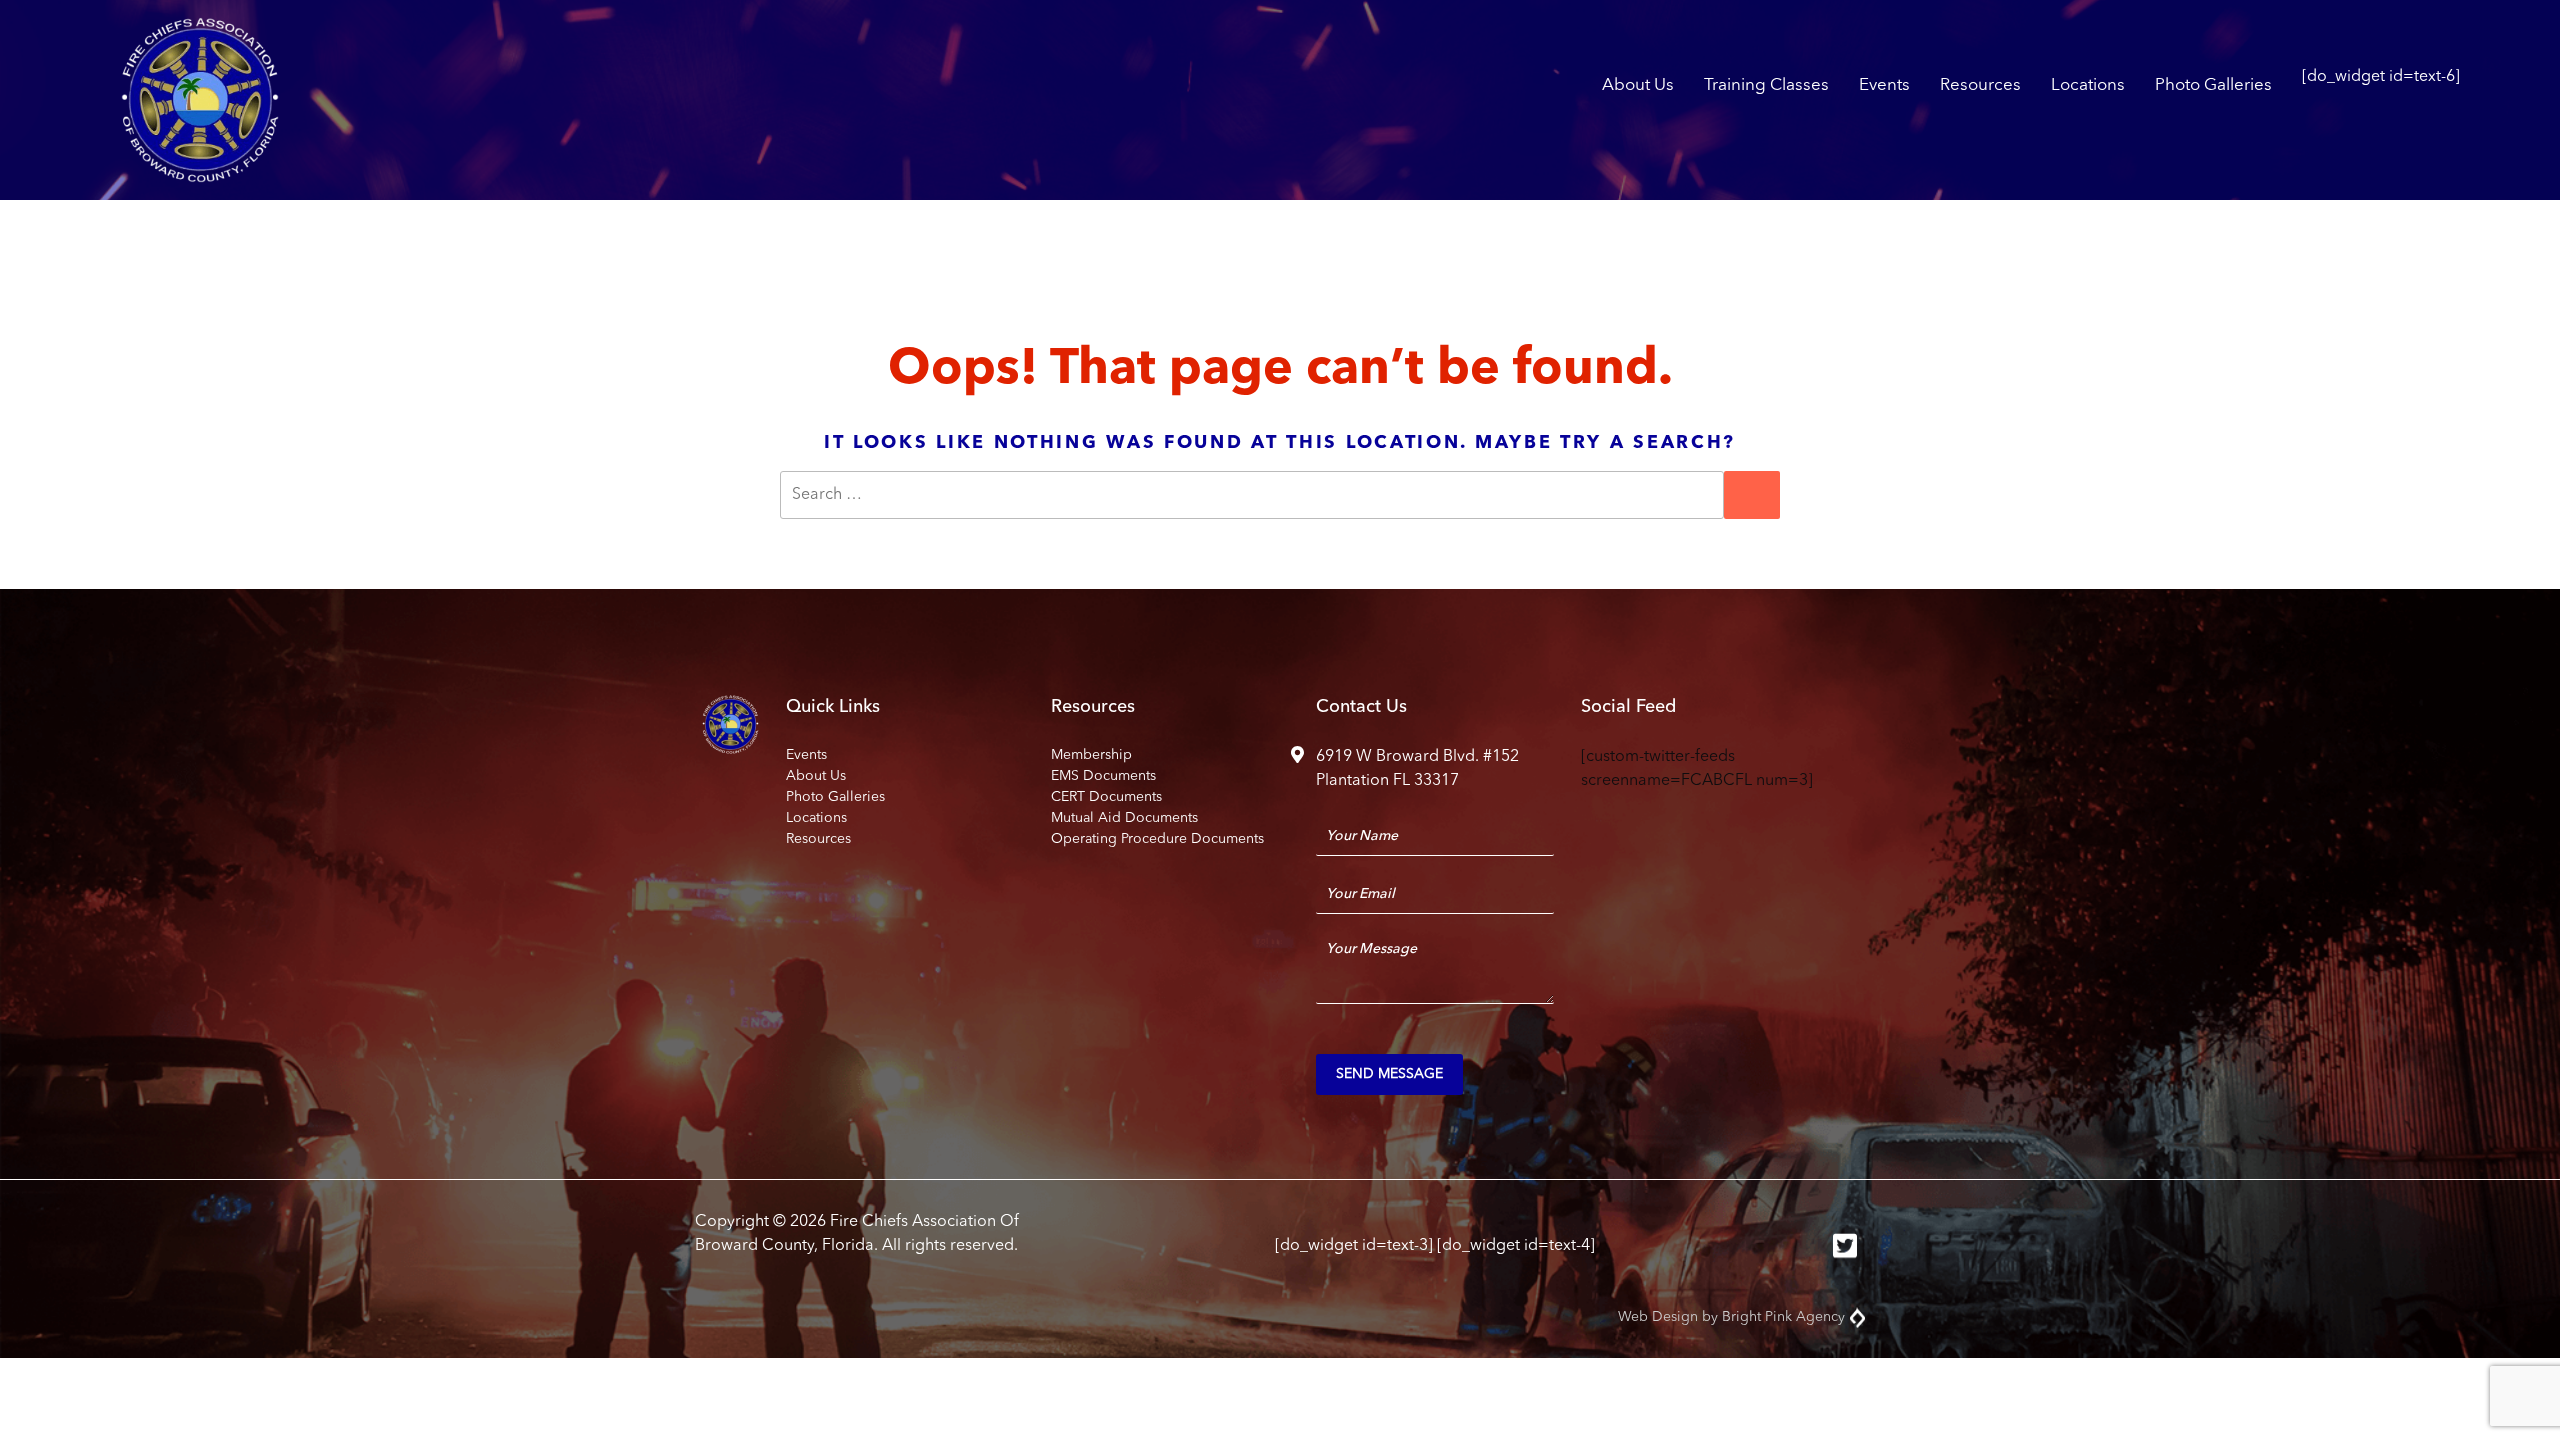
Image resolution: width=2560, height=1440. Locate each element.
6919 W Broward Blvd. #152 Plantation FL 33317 (1417, 769)
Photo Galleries (2213, 85)
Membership (1091, 755)
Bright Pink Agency (1783, 1317)
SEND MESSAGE (1389, 1074)
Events (1884, 85)
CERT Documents (1106, 797)
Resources (1980, 85)
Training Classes (1766, 85)
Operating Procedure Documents (1157, 839)
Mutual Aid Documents (1124, 818)
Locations (2088, 85)
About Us (1638, 85)
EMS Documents (1103, 776)
